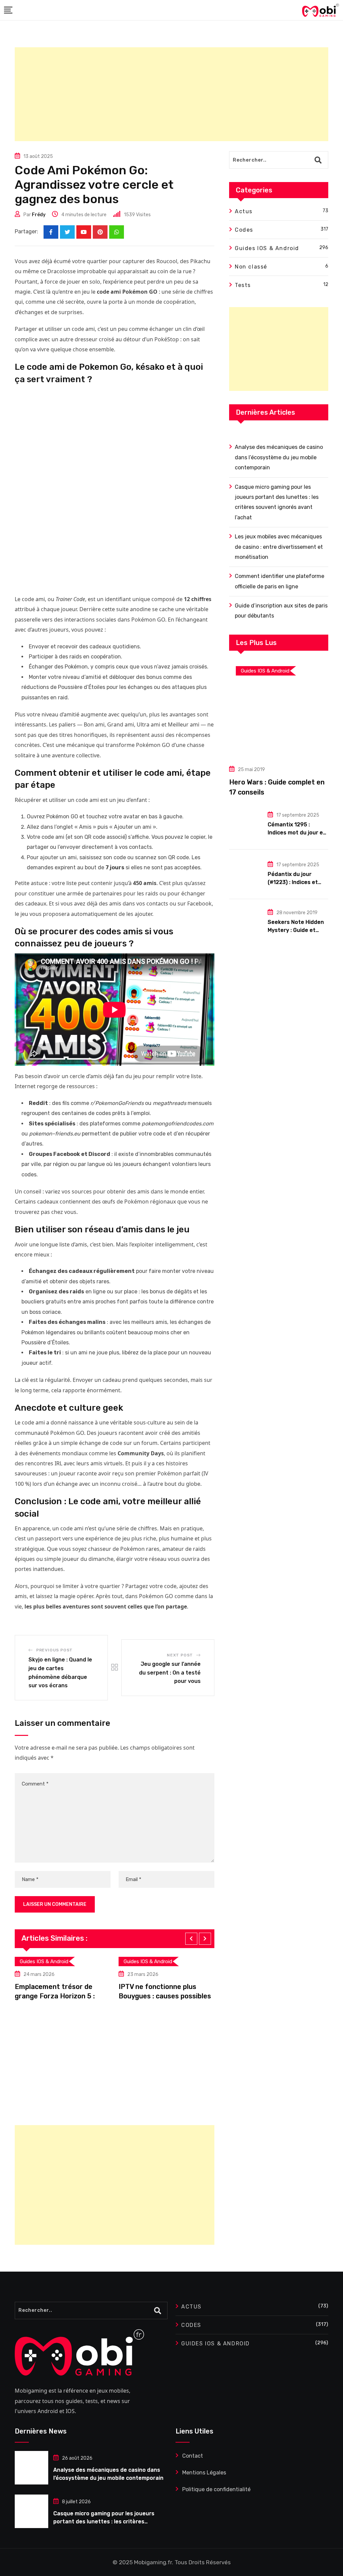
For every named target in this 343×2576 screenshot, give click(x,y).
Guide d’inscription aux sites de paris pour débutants (281, 611)
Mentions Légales (204, 2473)
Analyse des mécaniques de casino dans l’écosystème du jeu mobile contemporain (279, 457)
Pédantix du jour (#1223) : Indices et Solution (293, 882)
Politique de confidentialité (216, 2489)
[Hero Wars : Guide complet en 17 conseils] (279, 709)
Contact (193, 2456)
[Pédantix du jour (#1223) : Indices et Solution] (246, 874)
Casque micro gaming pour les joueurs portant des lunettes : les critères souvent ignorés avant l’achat (277, 502)
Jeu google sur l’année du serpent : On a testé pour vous (170, 1673)
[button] (191, 1939)
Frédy (39, 215)
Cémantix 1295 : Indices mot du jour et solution (297, 833)
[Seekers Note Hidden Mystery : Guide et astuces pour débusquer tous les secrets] (246, 922)
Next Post (180, 1655)
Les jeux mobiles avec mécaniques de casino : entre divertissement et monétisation (279, 547)
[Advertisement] (171, 94)
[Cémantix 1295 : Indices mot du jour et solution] (246, 824)
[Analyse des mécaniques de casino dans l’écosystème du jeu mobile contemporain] (31, 2468)
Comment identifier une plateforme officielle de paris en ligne (280, 581)
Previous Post (54, 1650)
